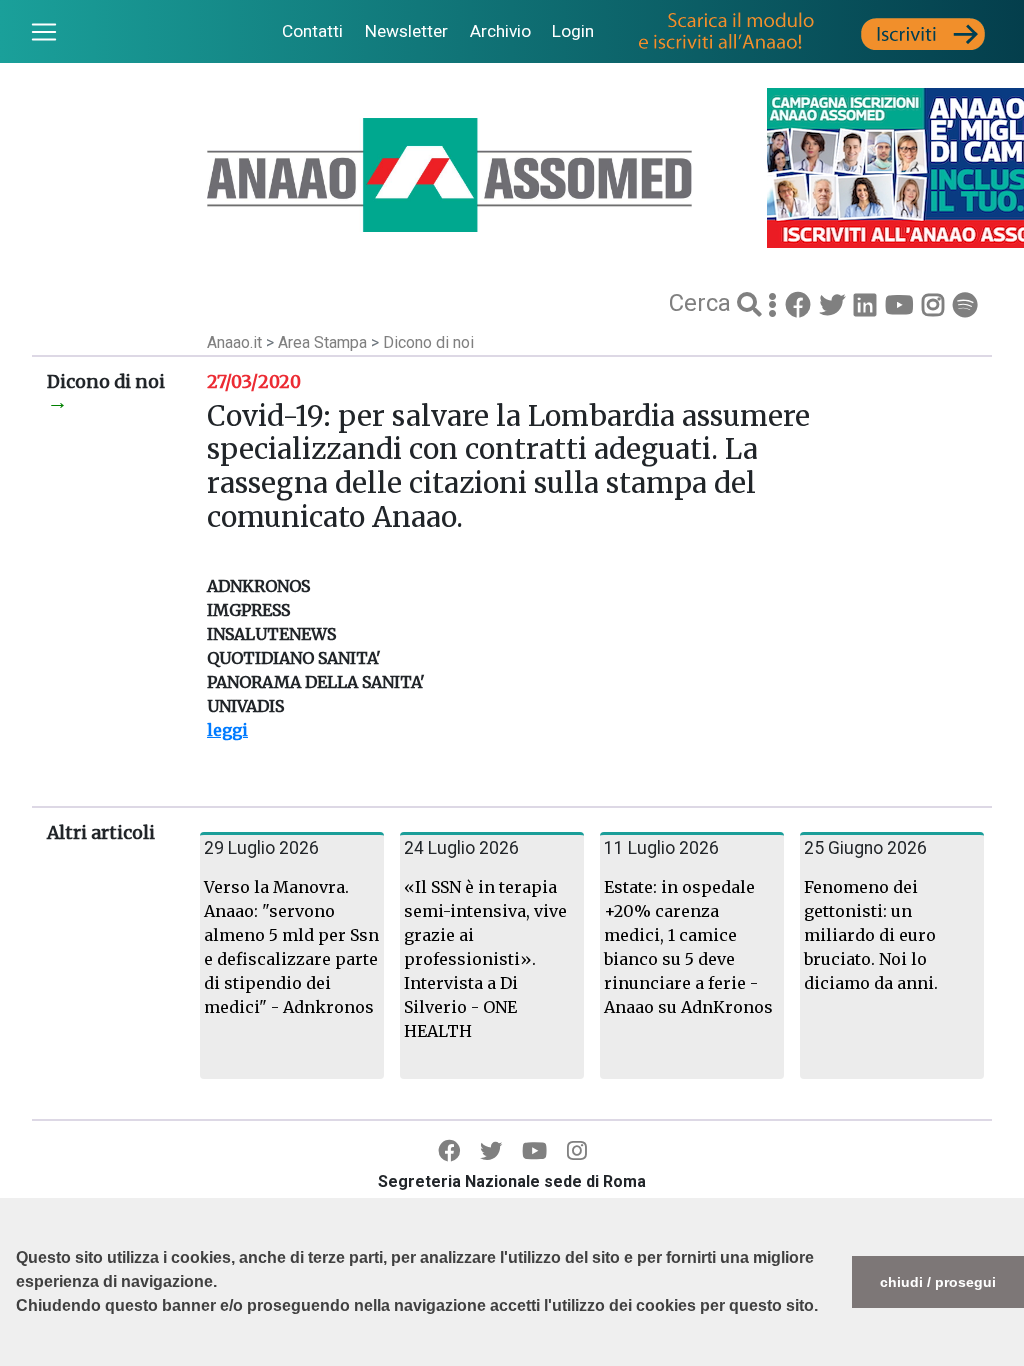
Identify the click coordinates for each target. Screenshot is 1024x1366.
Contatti (312, 31)
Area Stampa (324, 342)
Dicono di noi (428, 342)
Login (573, 31)
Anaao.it (234, 342)
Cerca (703, 303)
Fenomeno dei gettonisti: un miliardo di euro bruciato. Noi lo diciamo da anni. (871, 935)
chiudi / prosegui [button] (938, 1282)
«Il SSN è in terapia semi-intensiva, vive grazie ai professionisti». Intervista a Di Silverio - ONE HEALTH (485, 959)
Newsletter (406, 31)
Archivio (500, 31)
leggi (227, 730)
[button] (19, 1356)
